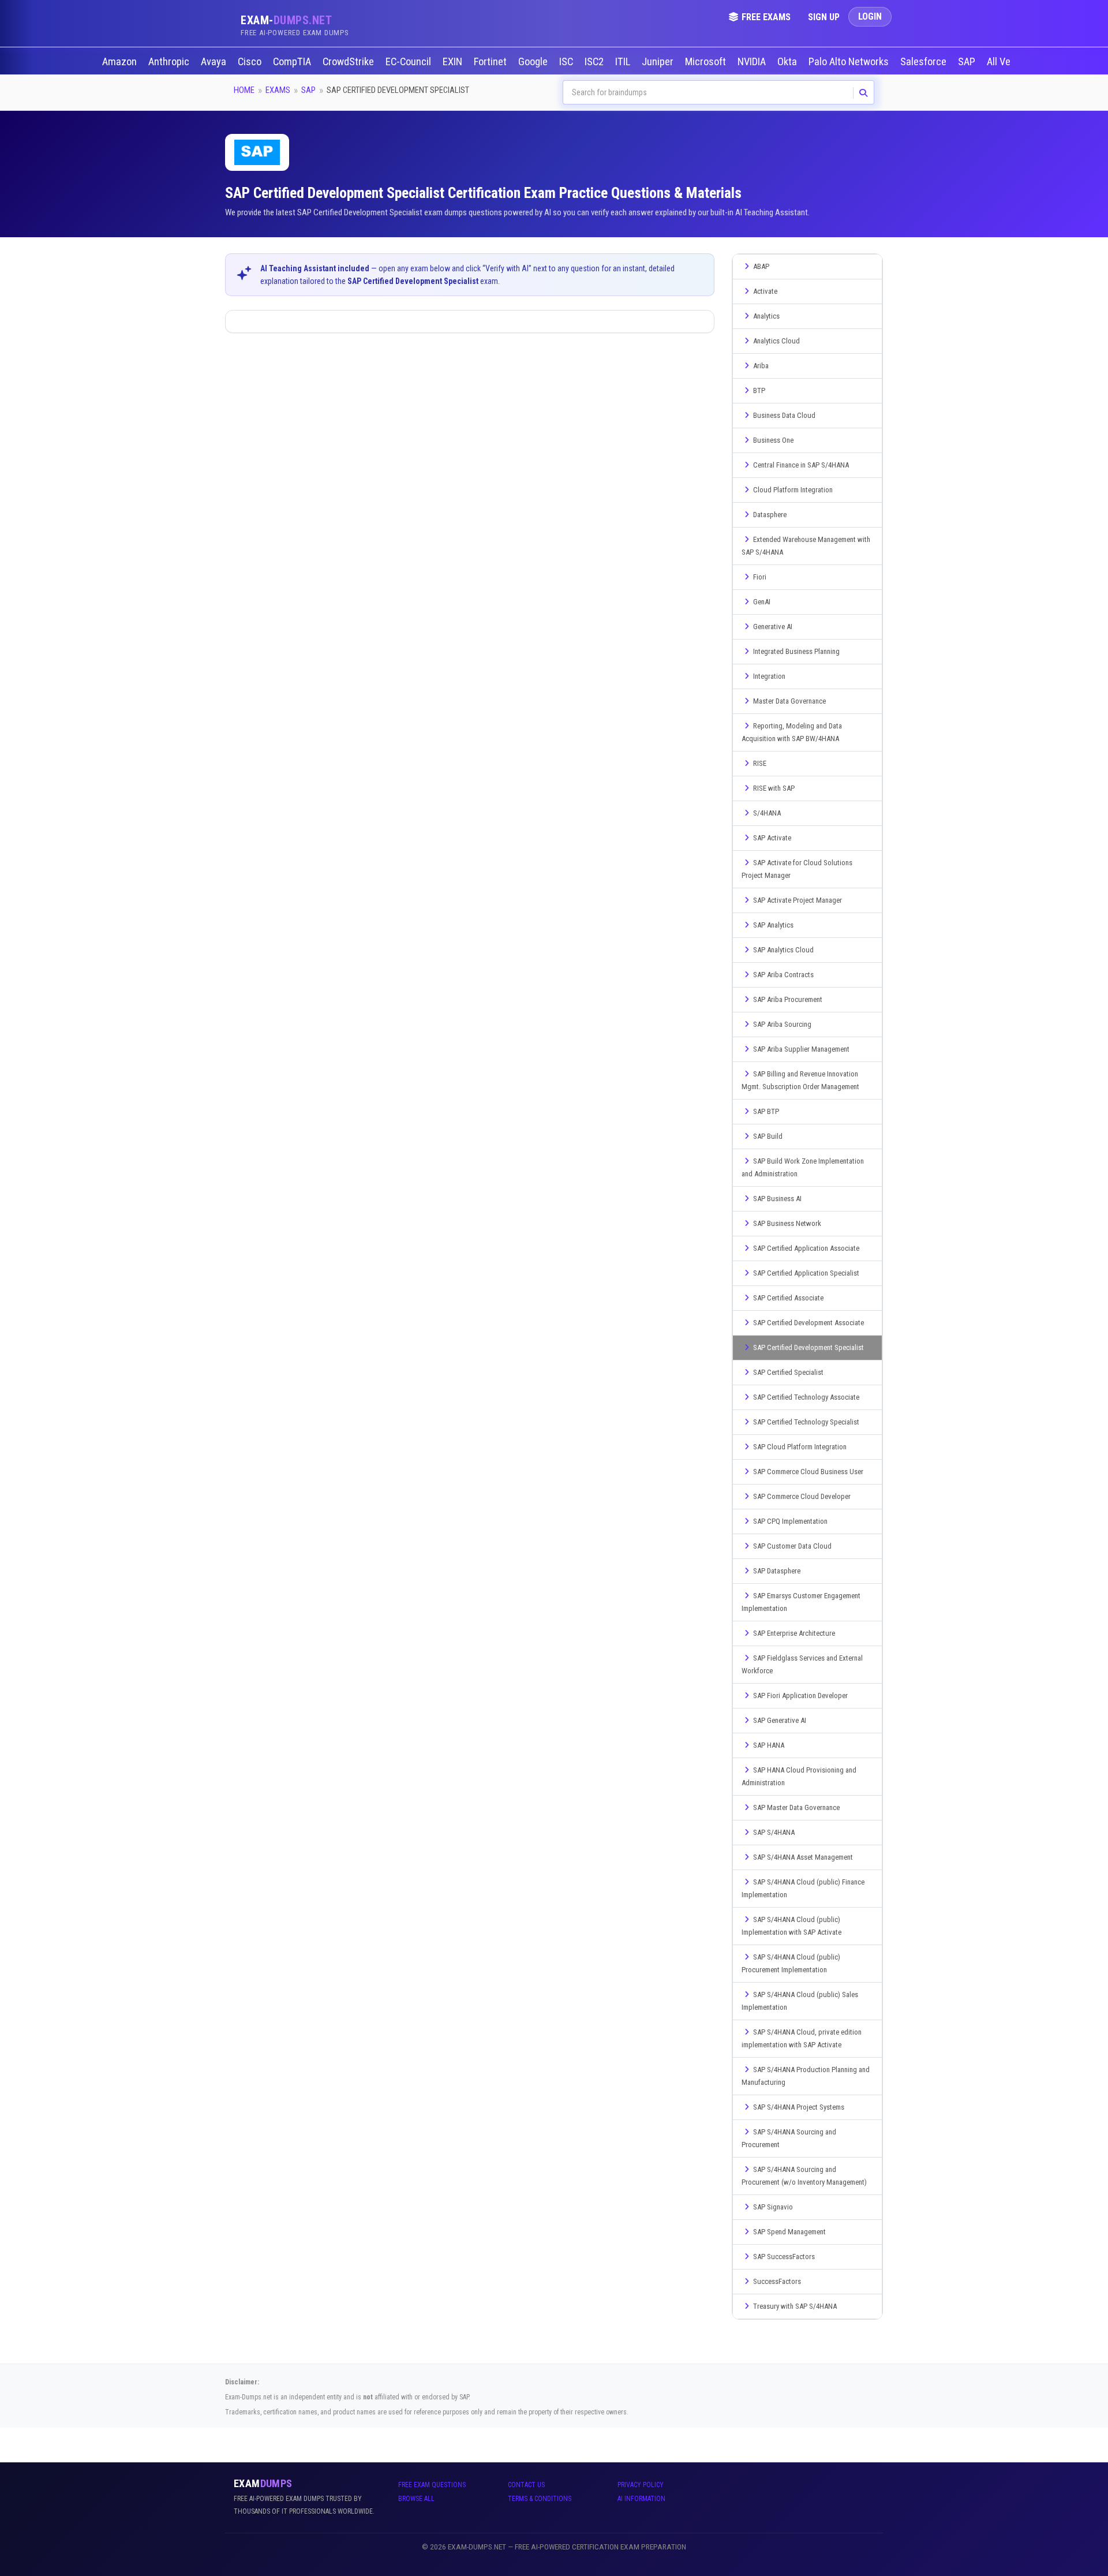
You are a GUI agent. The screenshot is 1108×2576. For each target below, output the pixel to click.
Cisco (251, 62)
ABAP (761, 266)
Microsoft (707, 62)
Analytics (766, 316)
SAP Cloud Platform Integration (800, 1447)
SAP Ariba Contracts (783, 975)
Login (870, 16)
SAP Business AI (777, 1199)
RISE (760, 763)
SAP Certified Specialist (788, 1372)
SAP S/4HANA (774, 1832)
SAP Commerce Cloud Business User (808, 1472)
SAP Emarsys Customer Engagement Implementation (801, 1602)
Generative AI (773, 627)
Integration (769, 676)
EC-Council (409, 62)
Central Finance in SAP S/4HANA (801, 465)
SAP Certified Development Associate (808, 1323)
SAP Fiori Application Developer (800, 1695)
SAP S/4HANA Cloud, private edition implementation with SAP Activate (802, 2038)
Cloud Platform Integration (793, 490)
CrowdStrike (349, 62)
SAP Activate (772, 838)
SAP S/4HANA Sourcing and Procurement (789, 2138)
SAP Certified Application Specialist (806, 1273)
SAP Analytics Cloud (783, 950)
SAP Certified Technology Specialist (806, 1422)
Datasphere (770, 515)
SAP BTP (766, 1111)
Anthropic (170, 62)
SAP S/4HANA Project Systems (799, 2107)
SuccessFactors (777, 2281)
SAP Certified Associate (788, 1298)
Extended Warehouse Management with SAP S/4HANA (806, 546)
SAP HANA (769, 1745)
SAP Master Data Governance (796, 1807)
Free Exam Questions (432, 2485)
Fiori (760, 577)
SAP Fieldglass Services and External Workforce (802, 1664)
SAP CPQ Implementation (790, 1521)
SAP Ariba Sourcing (782, 1024)
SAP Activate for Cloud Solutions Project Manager (797, 869)
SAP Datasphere (777, 1571)
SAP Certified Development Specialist (808, 1347)
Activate (765, 291)
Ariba (761, 366)
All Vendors (1011, 62)
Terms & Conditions (540, 2499)
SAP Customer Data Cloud (792, 1546)
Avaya (215, 62)
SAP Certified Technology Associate (806, 1397)
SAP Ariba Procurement (788, 999)
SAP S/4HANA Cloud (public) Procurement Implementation (791, 1963)
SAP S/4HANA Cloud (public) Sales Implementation (800, 2001)
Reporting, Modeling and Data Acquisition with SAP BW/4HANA (792, 732)
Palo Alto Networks (850, 62)
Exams (278, 90)
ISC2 (595, 62)
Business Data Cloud (784, 415)
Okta (788, 62)
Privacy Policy (641, 2485)
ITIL (624, 62)
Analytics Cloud (776, 341)
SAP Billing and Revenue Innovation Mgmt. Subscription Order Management (800, 1080)
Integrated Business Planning (796, 651)
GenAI (762, 602)
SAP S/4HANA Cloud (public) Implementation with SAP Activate (791, 1926)
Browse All (416, 2499)
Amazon (121, 62)
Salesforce (924, 62)
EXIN (454, 62)
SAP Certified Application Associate (806, 1248)
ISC (567, 62)
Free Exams (766, 17)
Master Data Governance (789, 701)
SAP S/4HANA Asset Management (803, 1857)
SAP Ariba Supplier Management (801, 1049)
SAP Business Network (787, 1223)
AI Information (641, 2499)
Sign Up (824, 17)
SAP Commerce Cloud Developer (802, 1496)
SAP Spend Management (789, 2232)
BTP (759, 390)
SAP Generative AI (780, 1720)
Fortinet (491, 62)
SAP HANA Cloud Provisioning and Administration (799, 1776)
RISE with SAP (774, 788)
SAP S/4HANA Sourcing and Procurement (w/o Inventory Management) (804, 2176)
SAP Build (768, 1136)
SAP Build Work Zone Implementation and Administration (803, 1167)
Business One (773, 440)
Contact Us (526, 2485)
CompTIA (293, 62)
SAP (968, 62)
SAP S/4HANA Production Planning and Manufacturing (806, 2076)
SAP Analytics (773, 925)
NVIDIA (753, 62)
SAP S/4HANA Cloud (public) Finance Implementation (803, 1888)
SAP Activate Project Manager (798, 900)
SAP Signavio (773, 2207)
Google (534, 62)
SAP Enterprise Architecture (794, 1633)
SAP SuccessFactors (784, 2257)
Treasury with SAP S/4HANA (795, 2306)
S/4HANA (767, 813)
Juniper (659, 62)
